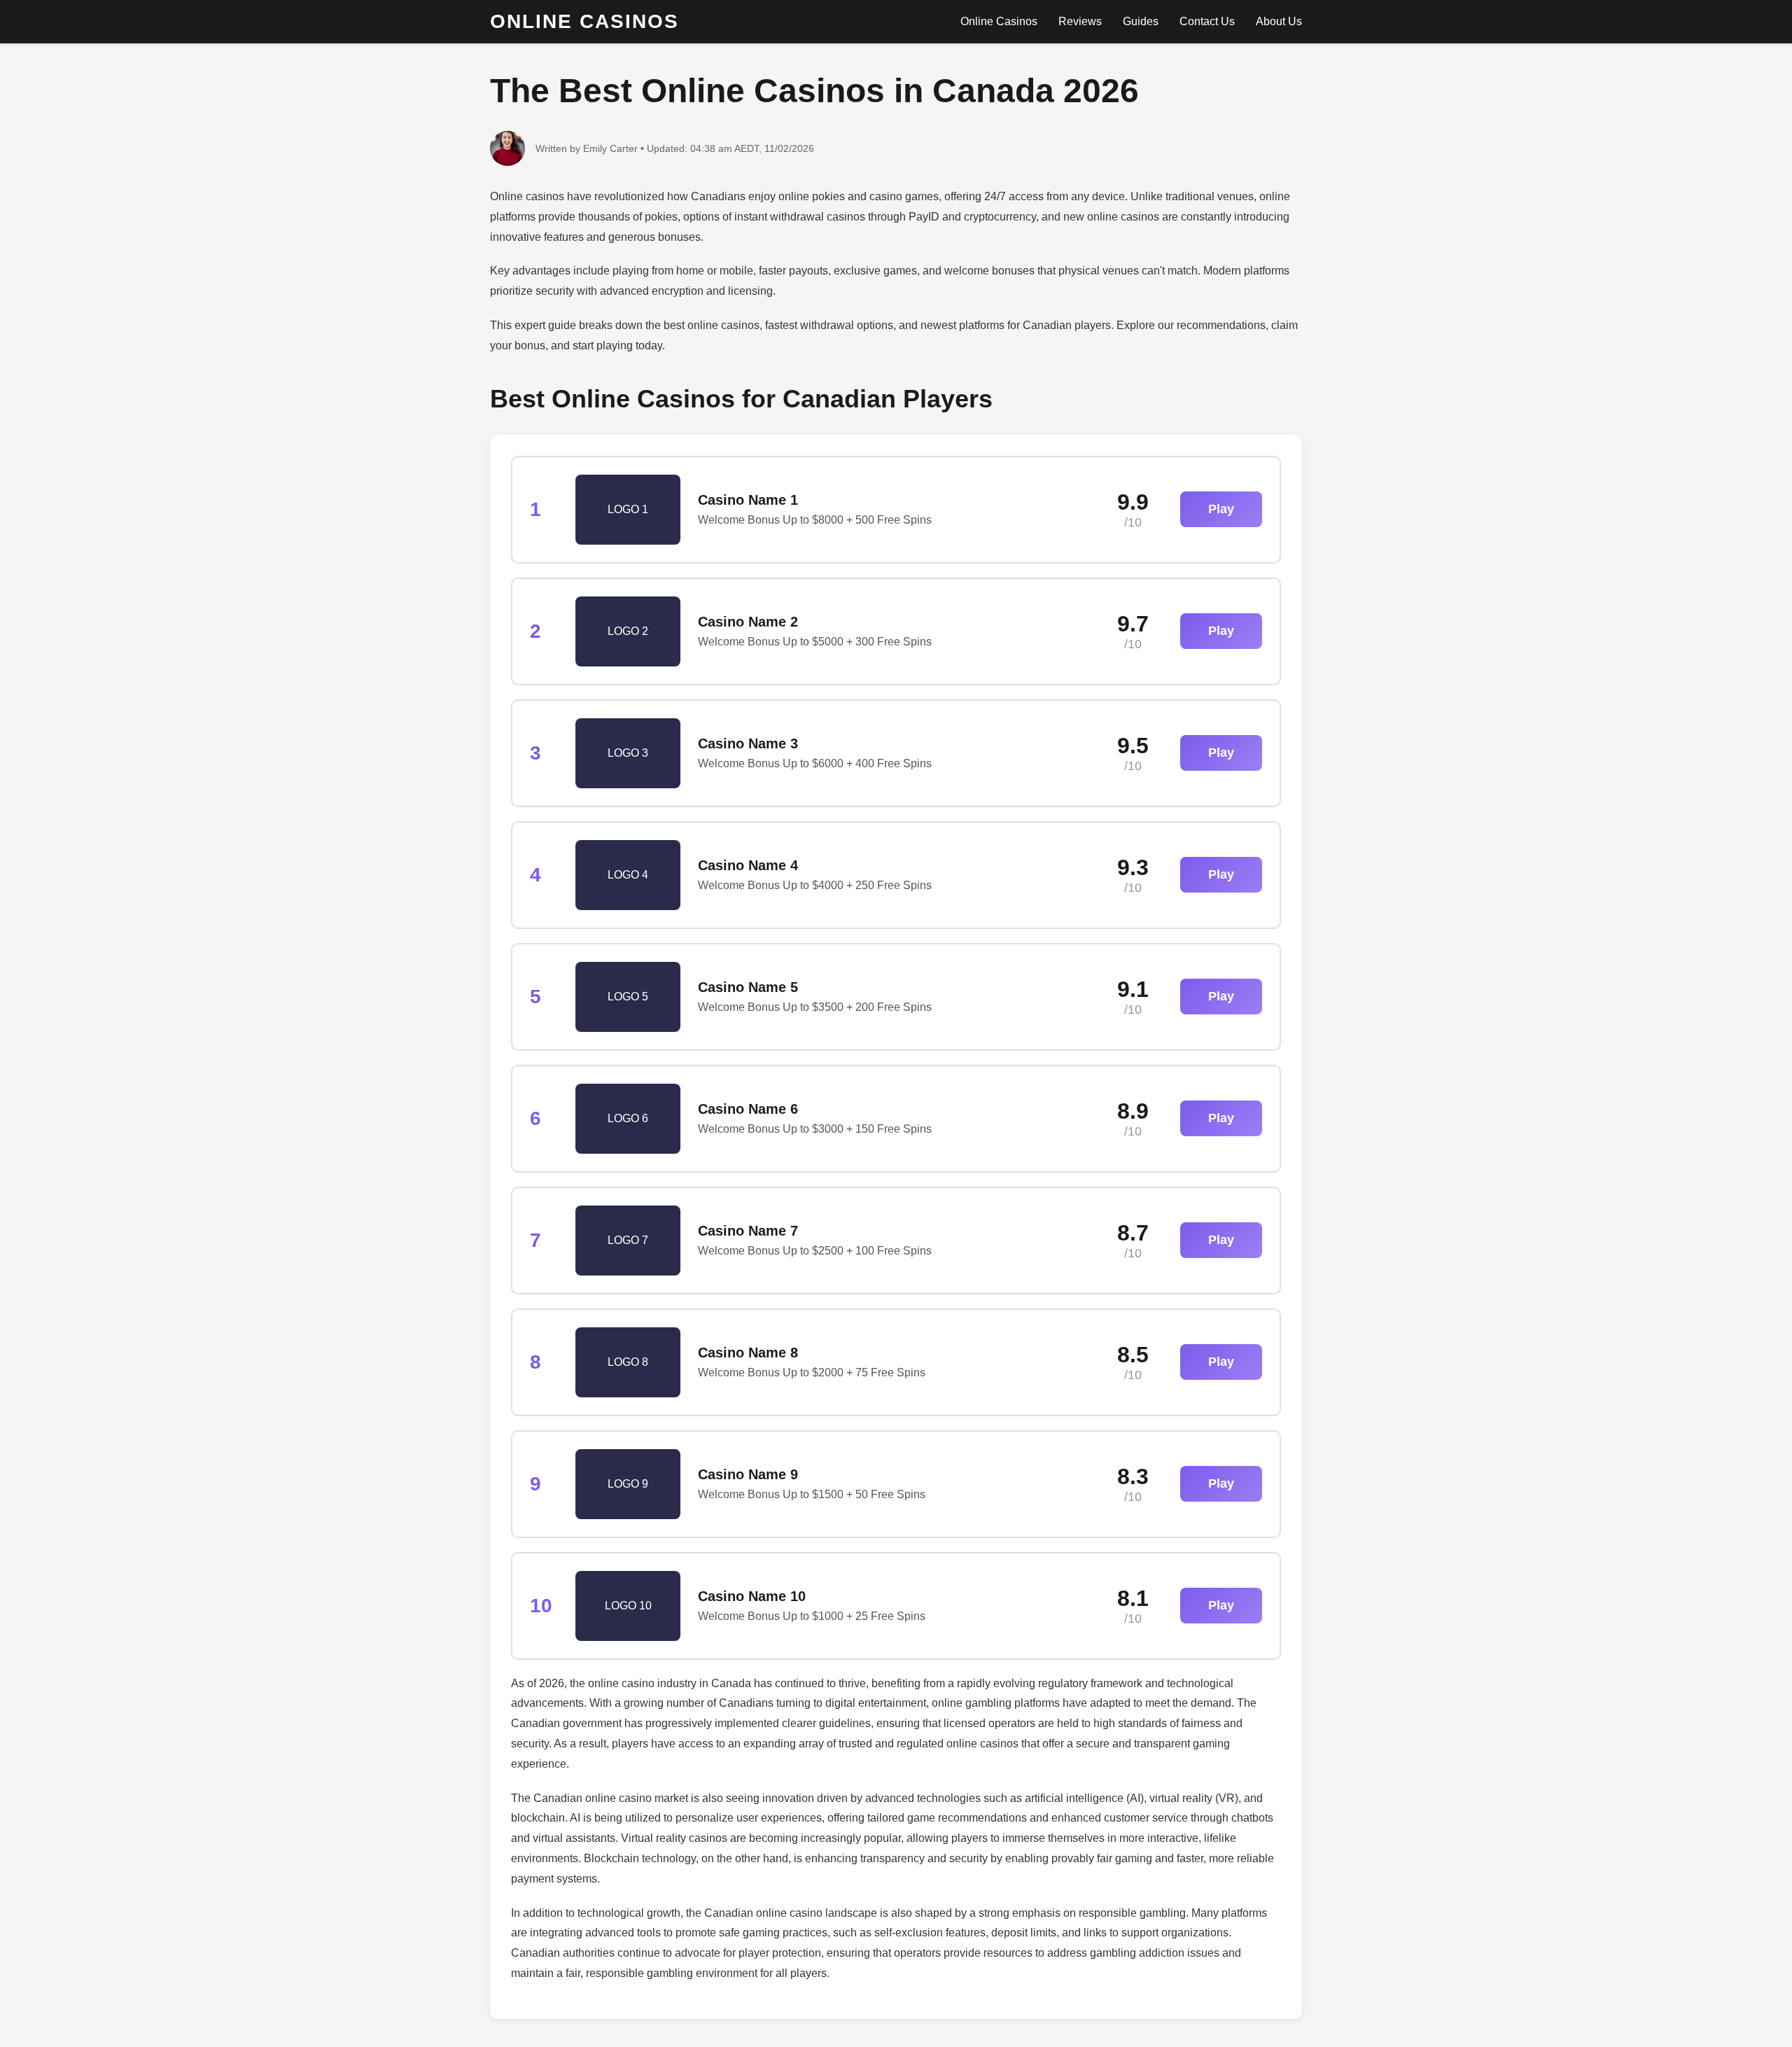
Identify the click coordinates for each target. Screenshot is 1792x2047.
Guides (1141, 21)
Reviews (1080, 21)
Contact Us (1207, 21)
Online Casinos (999, 21)
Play (1221, 509)
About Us (1279, 21)
